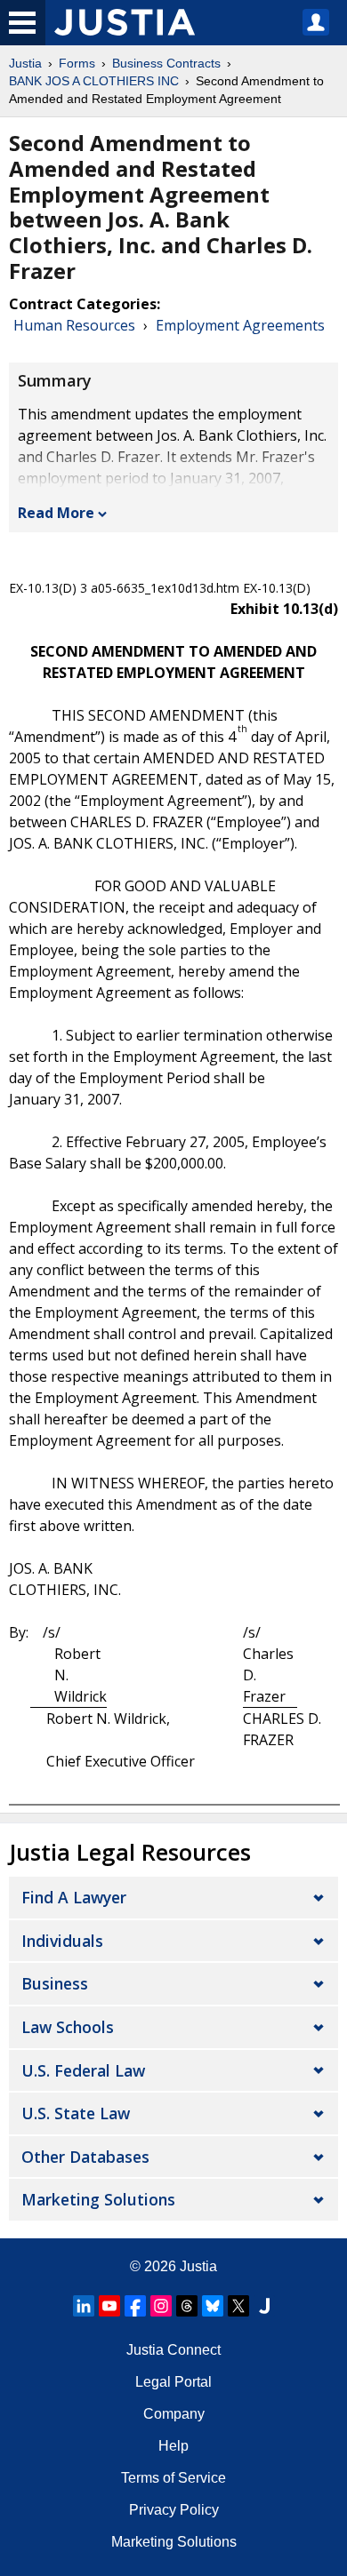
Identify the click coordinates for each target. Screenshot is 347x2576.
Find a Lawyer (74, 1897)
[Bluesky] (213, 2306)
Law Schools (68, 2027)
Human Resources (74, 325)
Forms (77, 63)
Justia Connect (173, 2350)
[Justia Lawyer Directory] (264, 2306)
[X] (238, 2306)
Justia (25, 63)
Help (173, 2446)
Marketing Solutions (98, 2199)
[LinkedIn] (84, 2306)
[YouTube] (109, 2306)
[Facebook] (135, 2306)
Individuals (62, 1941)
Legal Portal (173, 2382)
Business (55, 1983)
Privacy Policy (174, 2510)
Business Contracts (166, 63)
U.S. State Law (76, 2113)
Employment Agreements (240, 325)
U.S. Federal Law (83, 2070)
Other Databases (85, 2157)
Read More (56, 513)
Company (174, 2414)
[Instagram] (161, 2306)
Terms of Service (173, 2478)
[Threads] (187, 2306)
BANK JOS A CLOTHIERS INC (94, 81)
